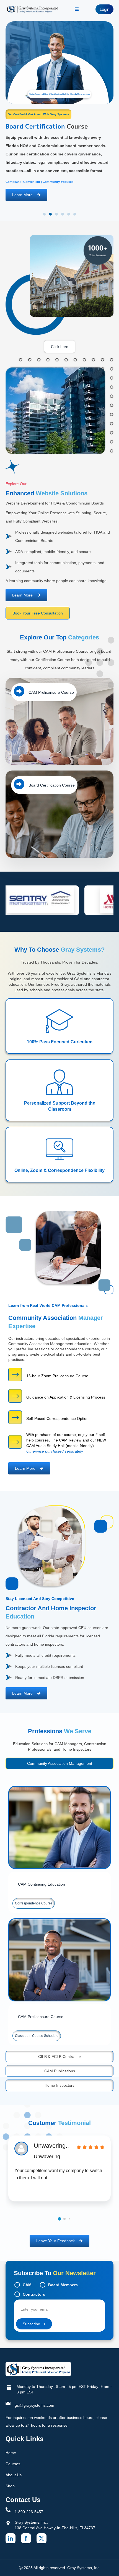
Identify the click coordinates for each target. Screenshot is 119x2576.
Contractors (34, 2294)
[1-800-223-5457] (8, 2510)
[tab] (59, 1763)
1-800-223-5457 (29, 2512)
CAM (27, 2285)
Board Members (63, 2285)
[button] (44, 214)
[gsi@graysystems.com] (8, 2403)
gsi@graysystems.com (34, 2405)
